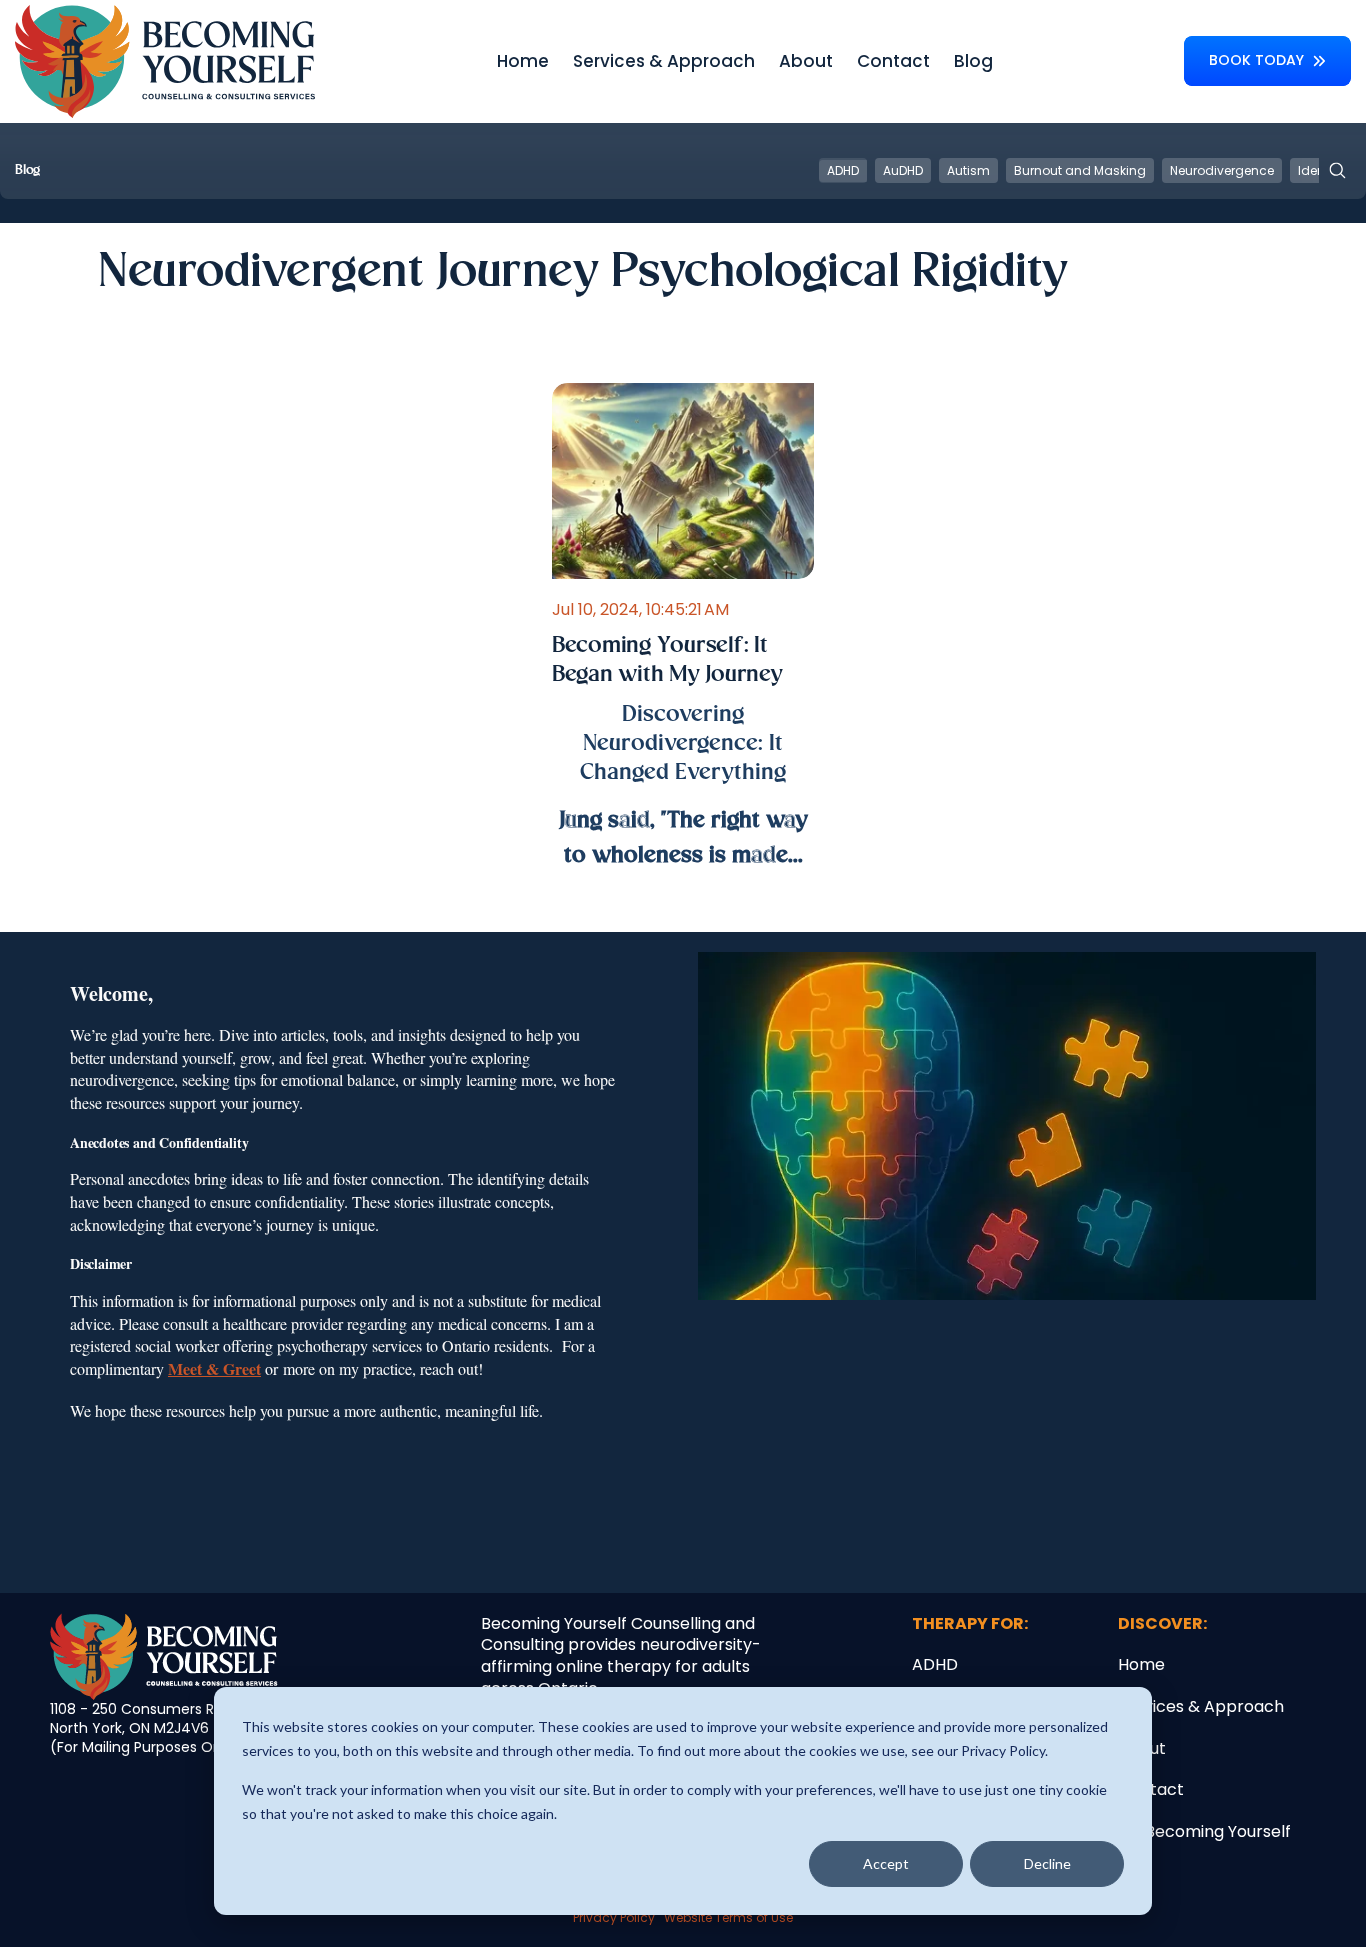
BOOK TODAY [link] (1256, 60)
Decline (1047, 1863)
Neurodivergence (1222, 170)
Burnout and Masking (1080, 170)
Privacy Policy (614, 1917)
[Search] (1337, 170)
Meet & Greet (214, 1368)
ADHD (843, 170)
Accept (886, 1863)
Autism (968, 170)
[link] (165, 60)
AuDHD (903, 170)
